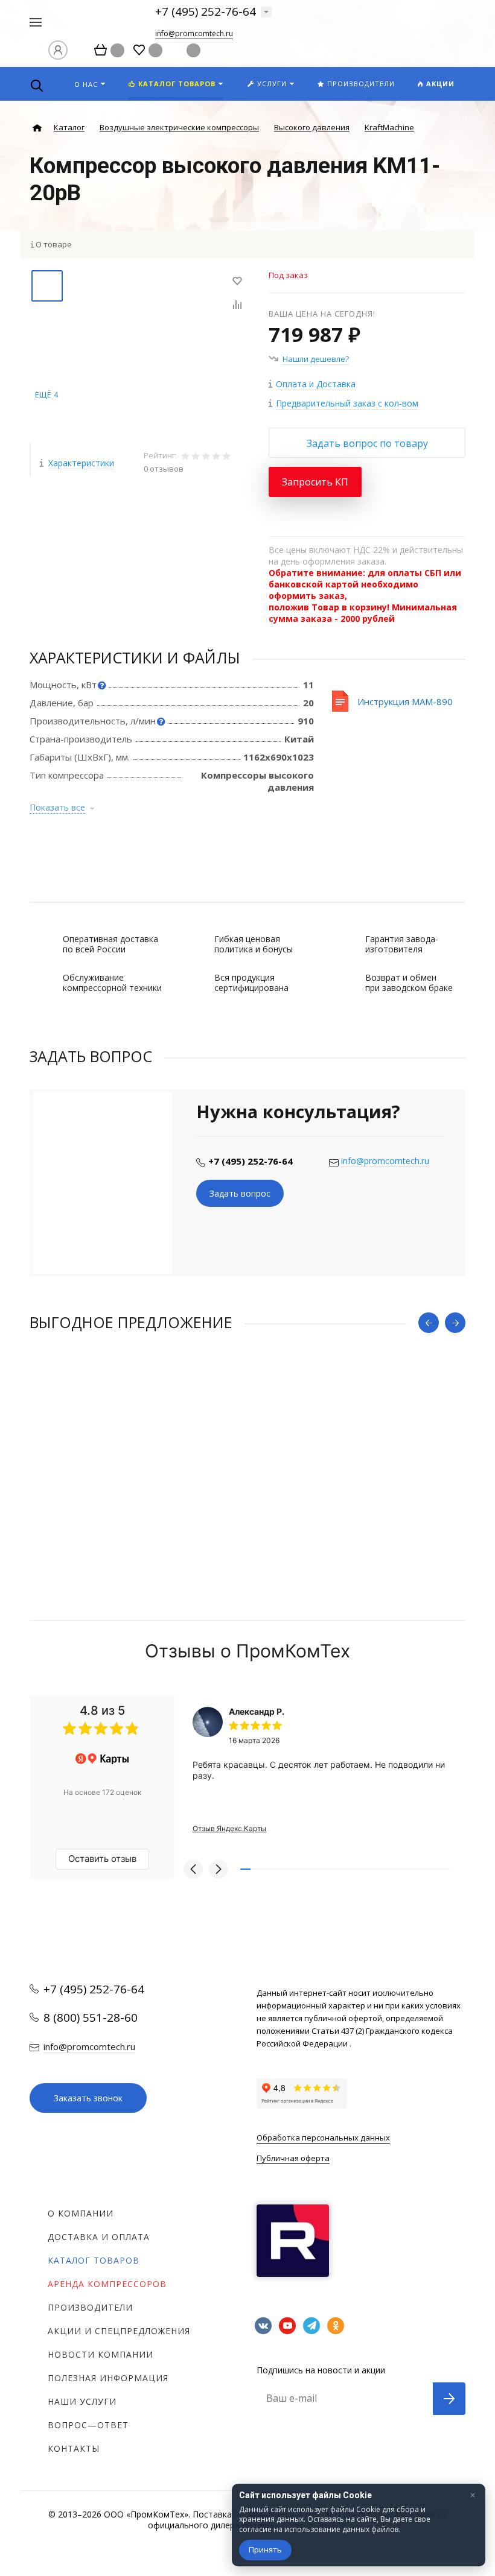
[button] (193, 1869)
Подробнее (247, 1538)
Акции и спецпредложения (119, 2331)
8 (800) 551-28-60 (91, 2017)
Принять (265, 2549)
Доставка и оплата (99, 2237)
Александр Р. (257, 1711)
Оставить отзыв (102, 1859)
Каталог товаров (94, 2260)
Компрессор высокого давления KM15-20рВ (125, 1470)
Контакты (74, 2448)
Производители (90, 2307)
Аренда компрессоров (107, 2284)
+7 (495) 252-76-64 (206, 11)
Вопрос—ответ (88, 2425)
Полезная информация (108, 2378)
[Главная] (37, 128)
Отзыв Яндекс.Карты (229, 1828)
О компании (81, 2213)
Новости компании (101, 2354)
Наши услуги (82, 2401)
